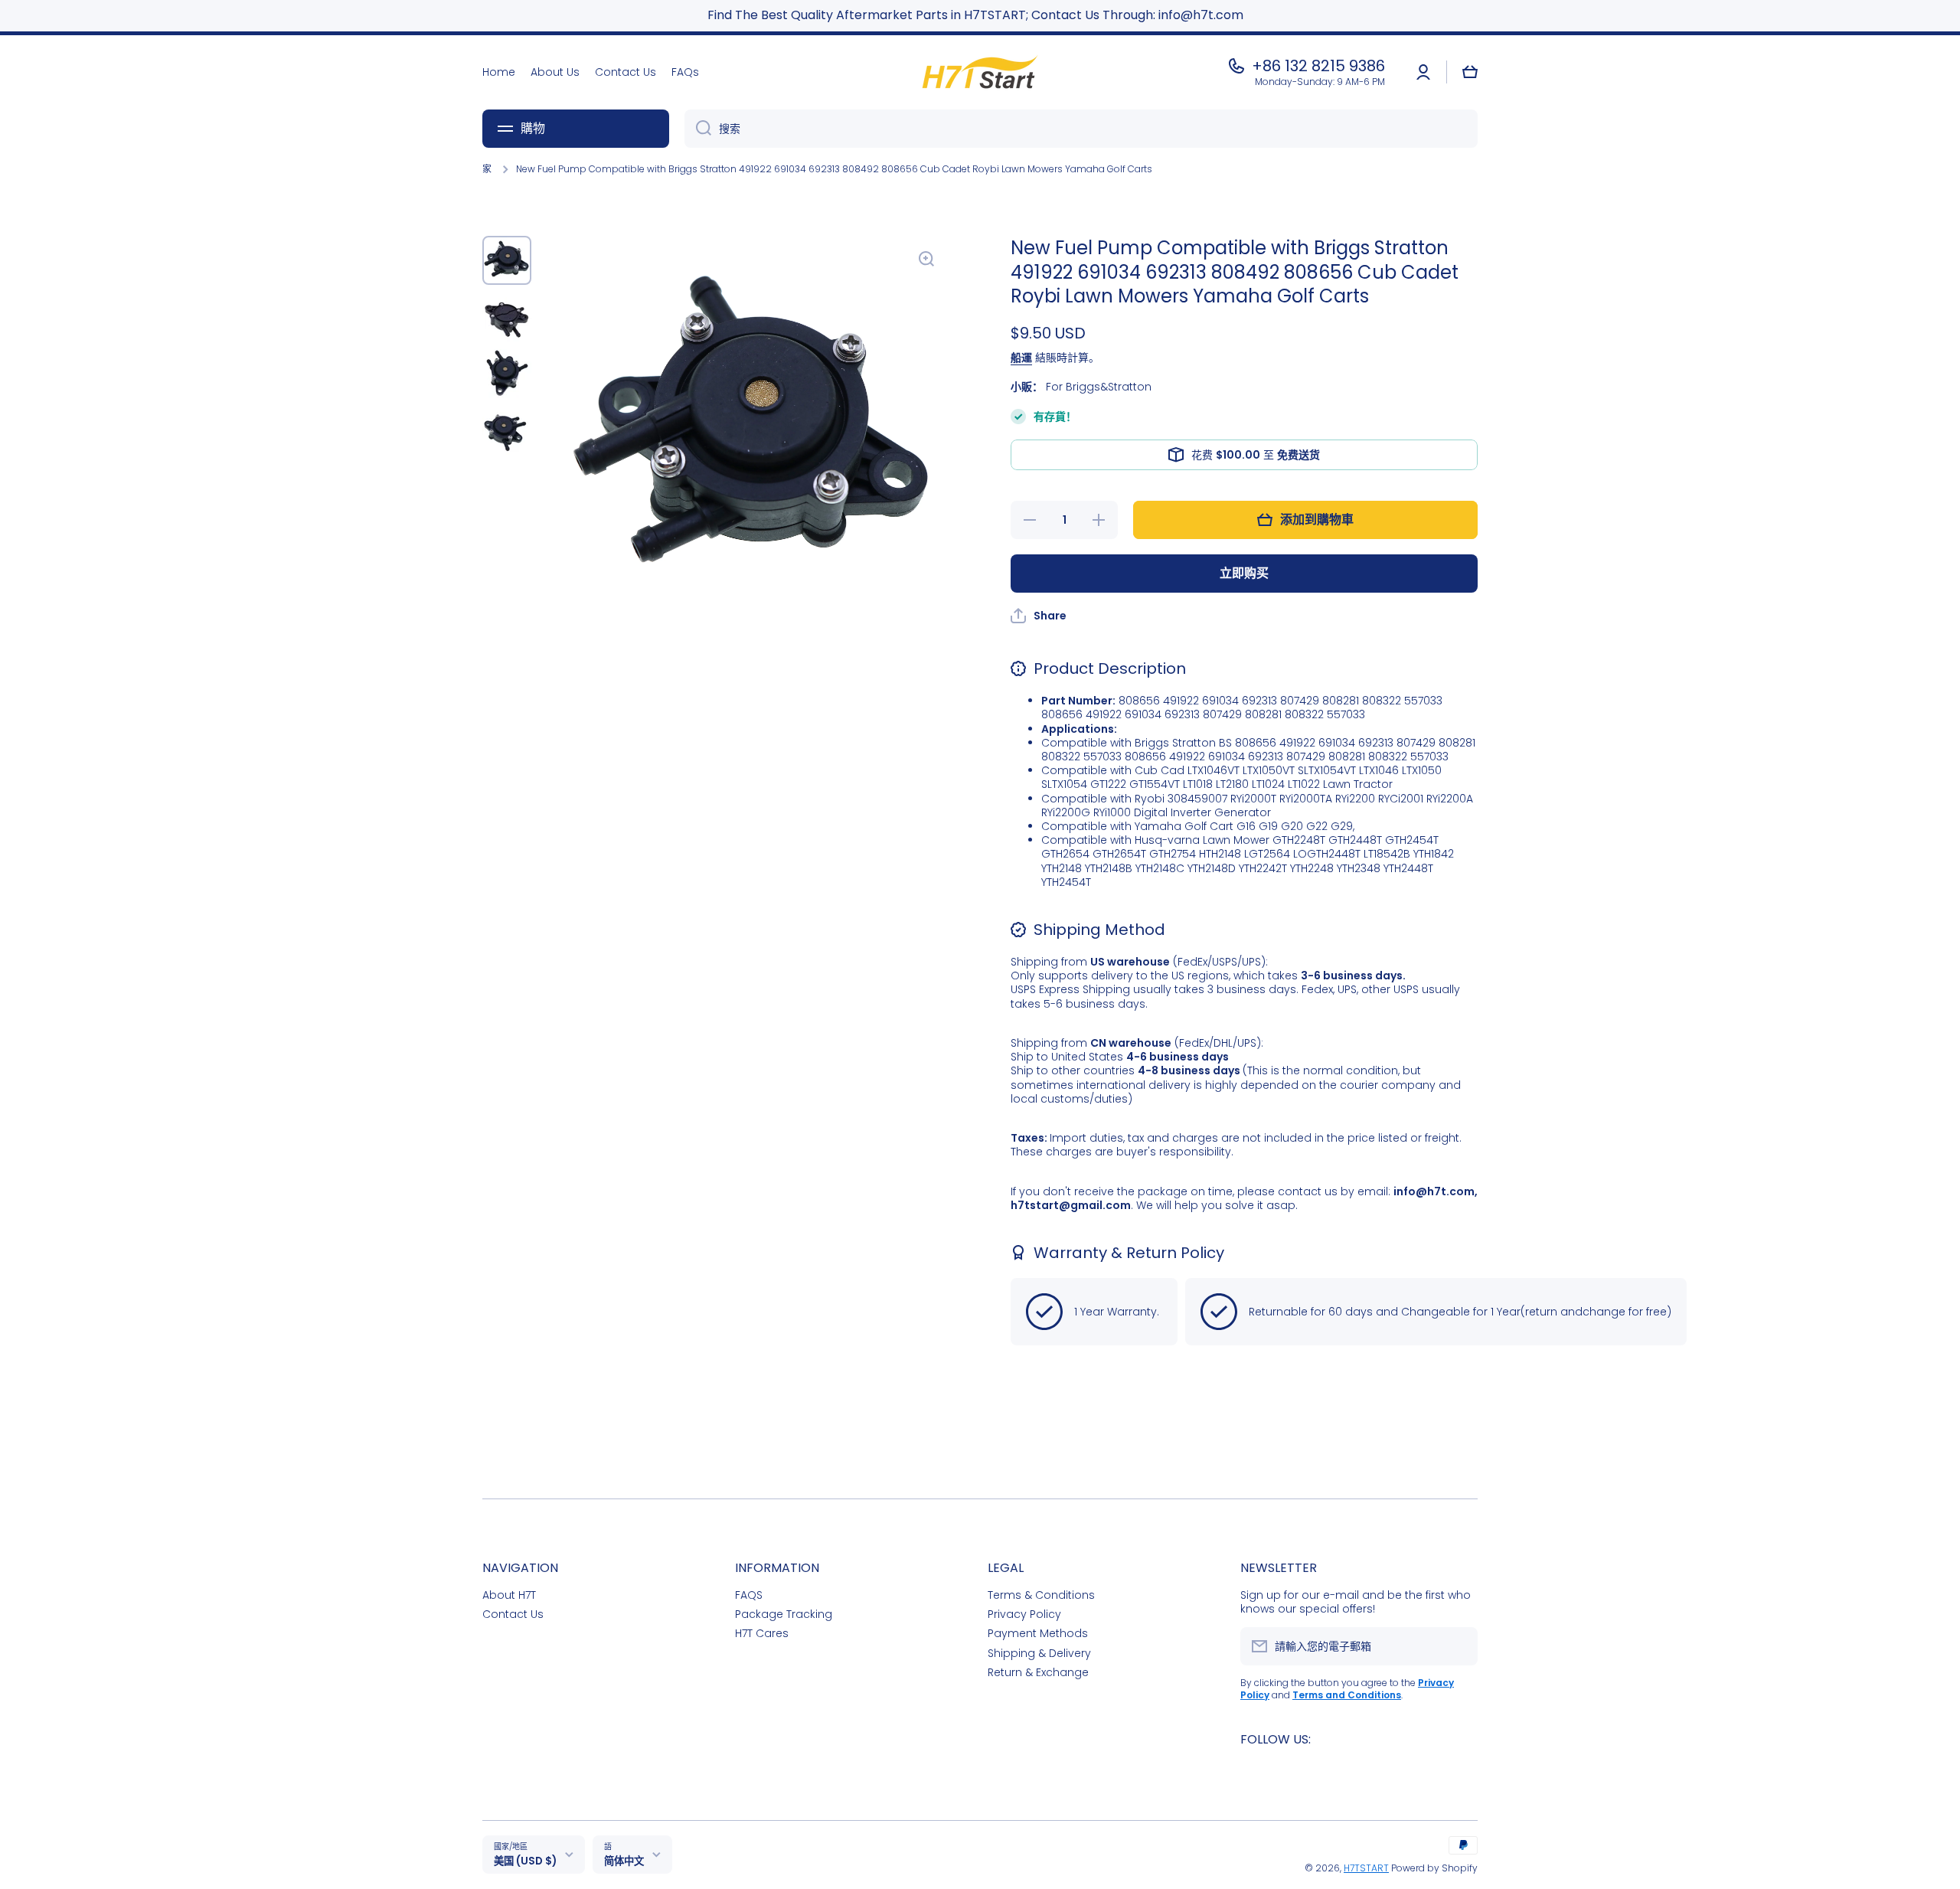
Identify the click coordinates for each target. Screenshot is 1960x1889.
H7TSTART (1366, 1868)
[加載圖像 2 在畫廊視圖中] (507, 317)
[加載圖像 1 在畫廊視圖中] (507, 260)
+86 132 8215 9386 (1318, 66)
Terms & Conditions (1041, 1595)
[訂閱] (1459, 1646)
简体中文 (624, 1861)
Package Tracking (784, 1614)
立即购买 (1244, 573)
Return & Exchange (1038, 1672)
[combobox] (1081, 129)
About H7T (509, 1595)
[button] (1470, 72)
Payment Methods (1038, 1633)
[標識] (980, 72)
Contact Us (513, 1614)
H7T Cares (762, 1633)
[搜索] (698, 129)
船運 (1021, 358)
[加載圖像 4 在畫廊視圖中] (507, 430)
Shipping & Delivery (1039, 1653)
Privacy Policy (1024, 1614)
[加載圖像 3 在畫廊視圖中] (507, 374)
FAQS (749, 1595)
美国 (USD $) (525, 1861)
